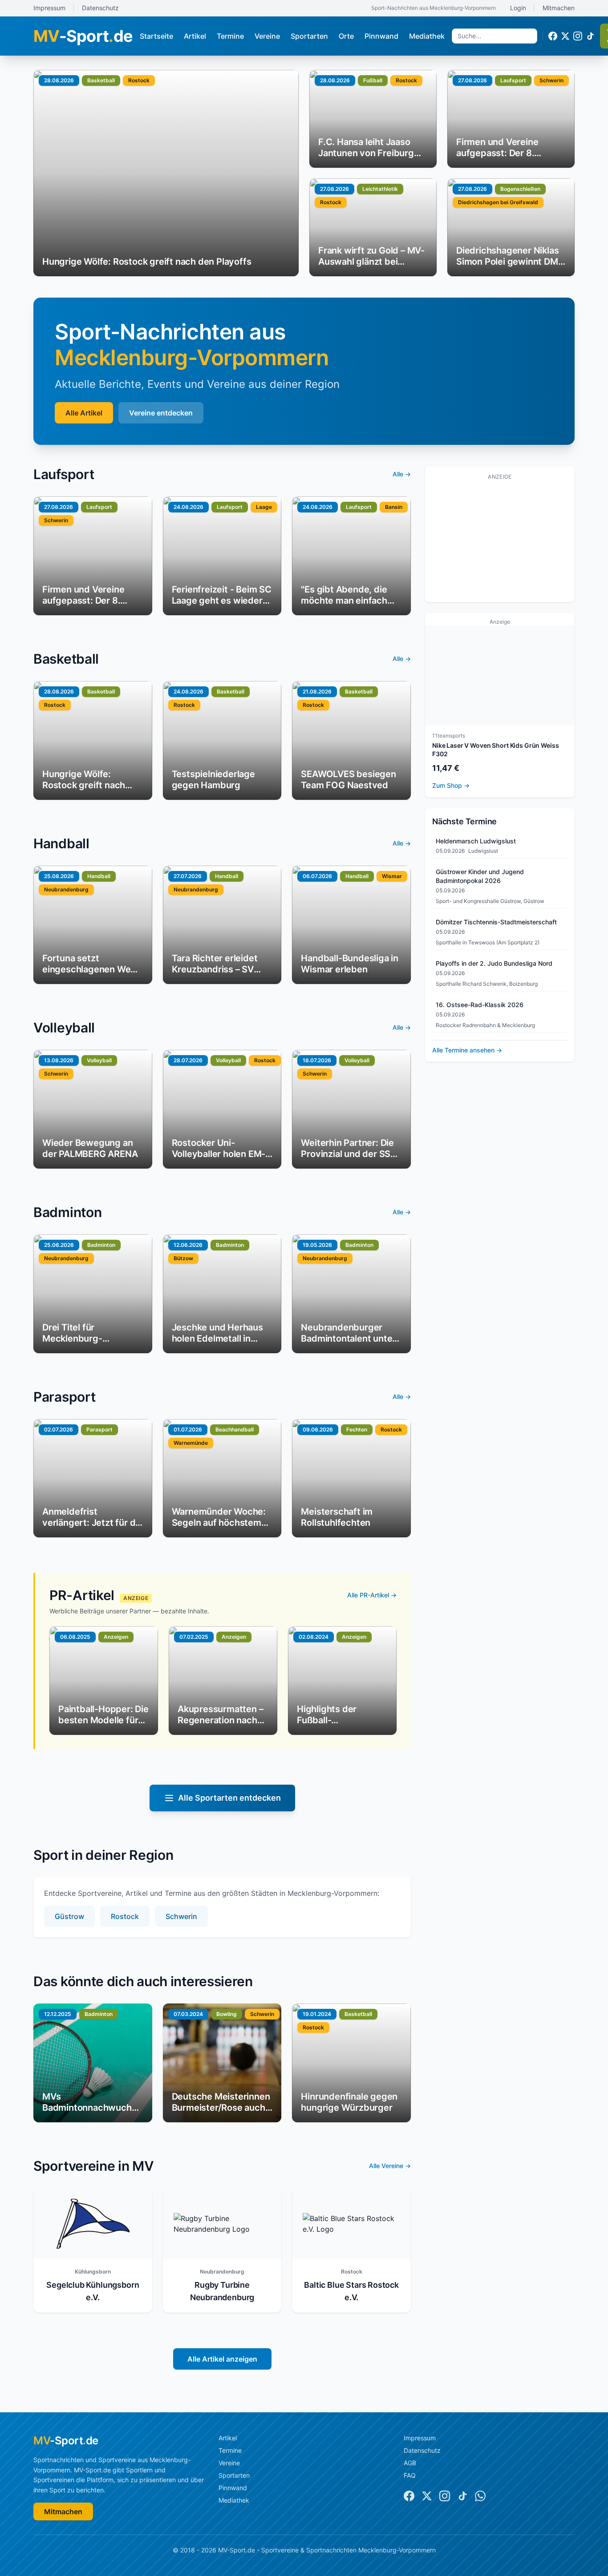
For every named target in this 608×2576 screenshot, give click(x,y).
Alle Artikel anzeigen (222, 2359)
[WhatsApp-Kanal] (480, 2496)
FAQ (410, 2475)
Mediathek (427, 36)
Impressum (49, 8)
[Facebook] (553, 36)
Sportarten (309, 36)
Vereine (267, 36)
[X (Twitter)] (565, 36)
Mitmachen (559, 8)
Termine (230, 36)
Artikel (195, 36)
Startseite (156, 36)
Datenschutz (100, 8)
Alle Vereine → (390, 2166)
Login (518, 8)
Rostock (125, 1916)
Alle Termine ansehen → (467, 1050)
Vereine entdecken (161, 413)
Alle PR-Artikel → (372, 1595)
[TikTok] (590, 36)
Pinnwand (381, 36)
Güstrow (69, 1916)
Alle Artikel (84, 413)
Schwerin (181, 1916)
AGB (410, 2463)
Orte (346, 36)
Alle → (402, 474)
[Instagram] (578, 36)
